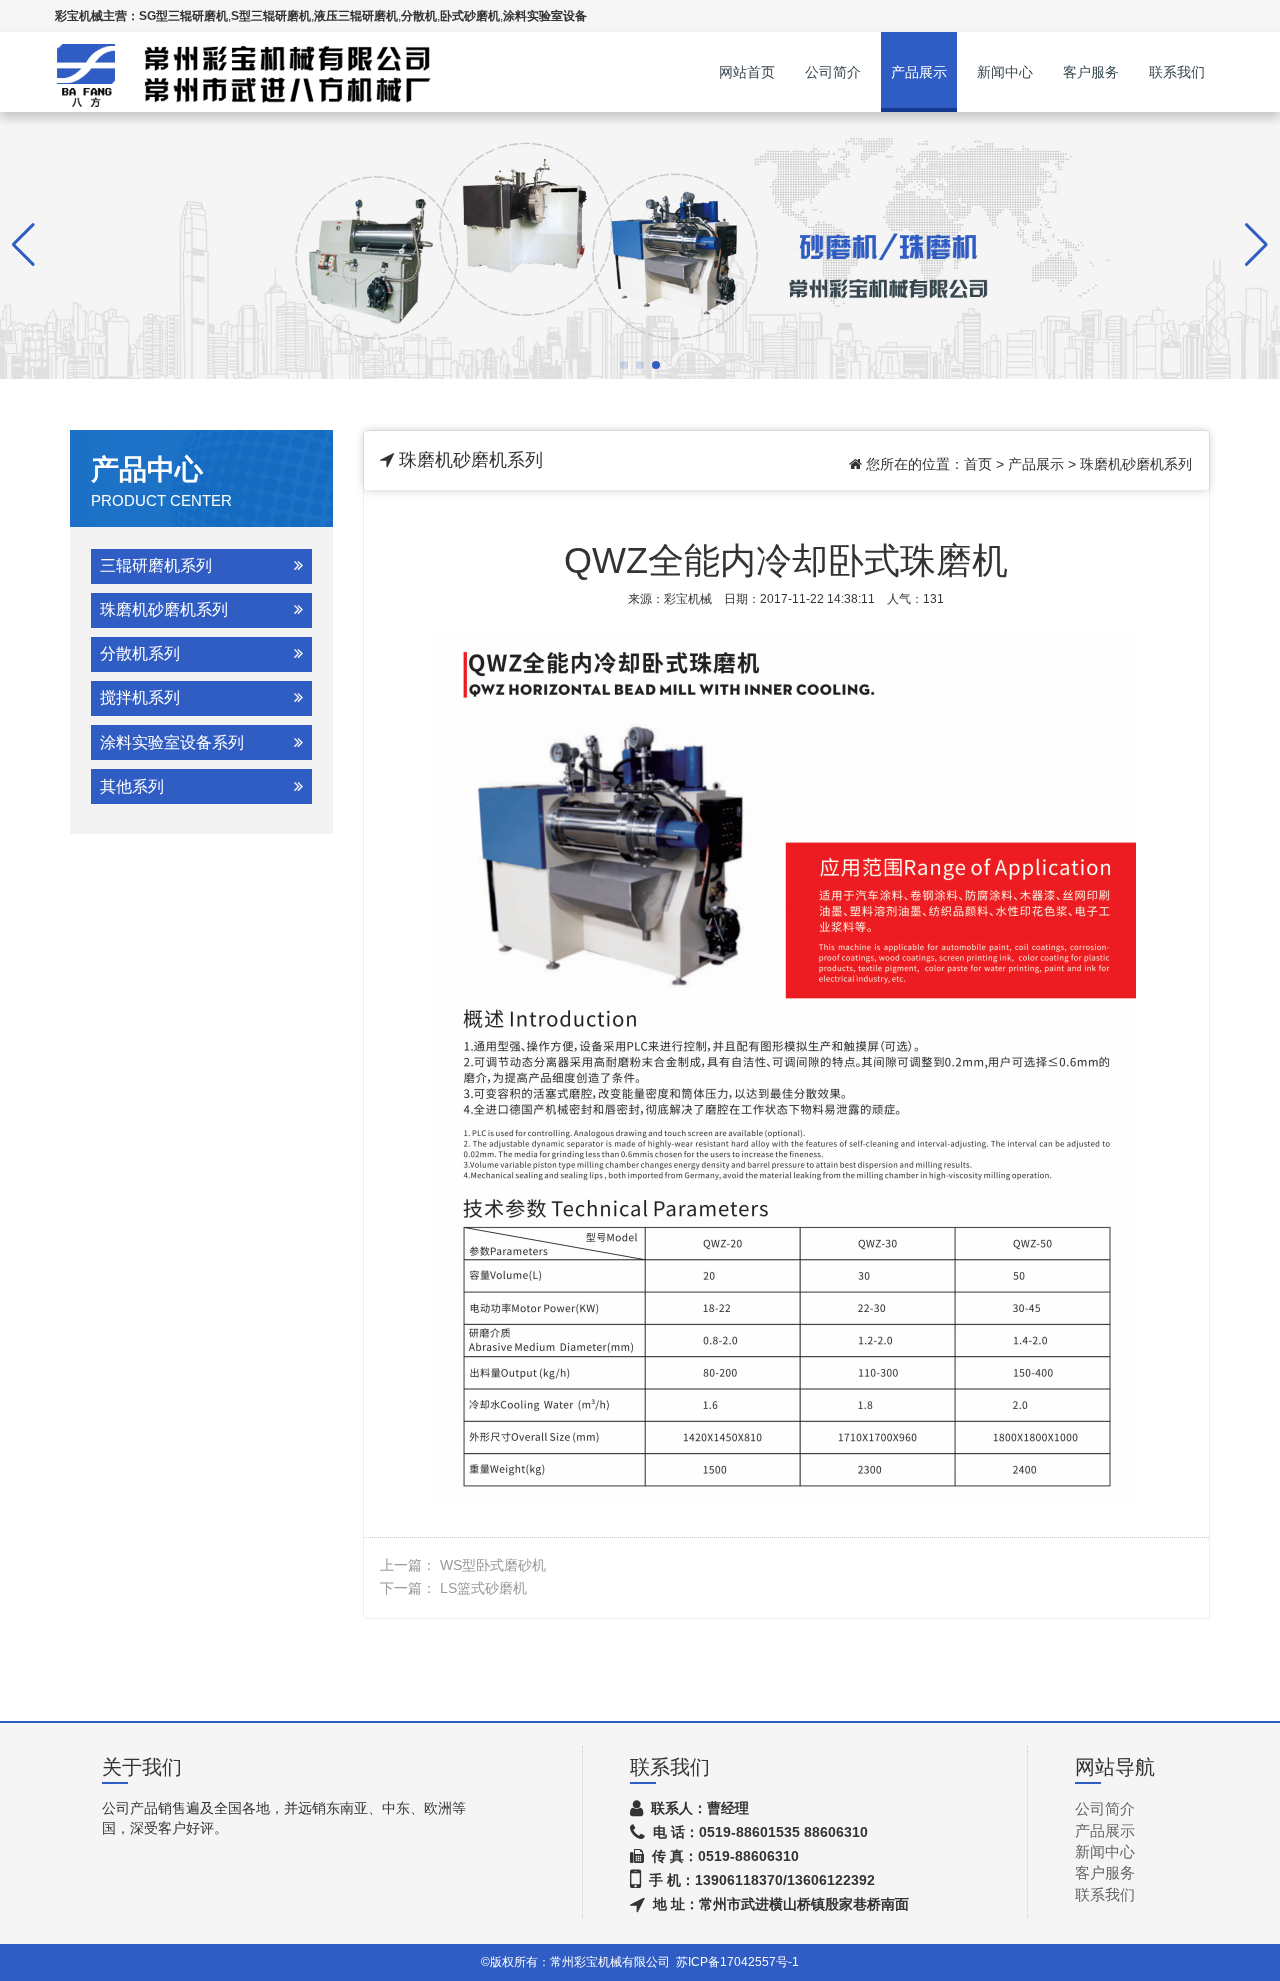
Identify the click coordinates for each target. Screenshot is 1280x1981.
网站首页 (747, 72)
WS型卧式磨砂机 (493, 1565)
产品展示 (919, 72)
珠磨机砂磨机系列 (1136, 464)
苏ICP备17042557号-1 (737, 1962)
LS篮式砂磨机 (483, 1588)
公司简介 (833, 72)
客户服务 (1091, 72)
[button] (624, 365)
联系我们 (1177, 72)
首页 (978, 464)
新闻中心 (1005, 72)
